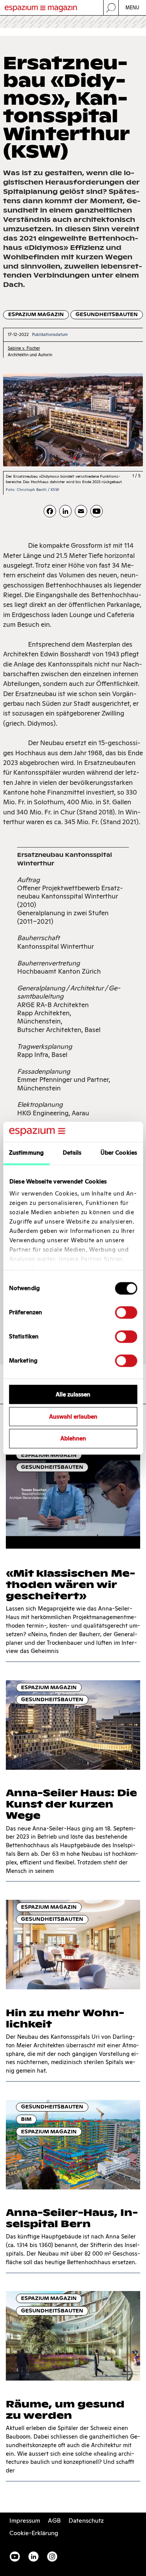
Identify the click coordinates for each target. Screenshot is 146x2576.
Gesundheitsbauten (107, 314)
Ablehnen (73, 1439)
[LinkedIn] (65, 511)
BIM (26, 2119)
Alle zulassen (73, 1394)
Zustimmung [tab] (26, 1153)
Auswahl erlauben (73, 1416)
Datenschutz (86, 2521)
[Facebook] (50, 511)
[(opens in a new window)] (97, 511)
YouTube (15, 2557)
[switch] (126, 1312)
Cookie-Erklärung (34, 2533)
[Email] (81, 511)
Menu (133, 8)
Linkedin (33, 2557)
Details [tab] (72, 1153)
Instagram (52, 2557)
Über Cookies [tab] (119, 1153)
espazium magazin (36, 314)
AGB (54, 2521)
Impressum (25, 2521)
